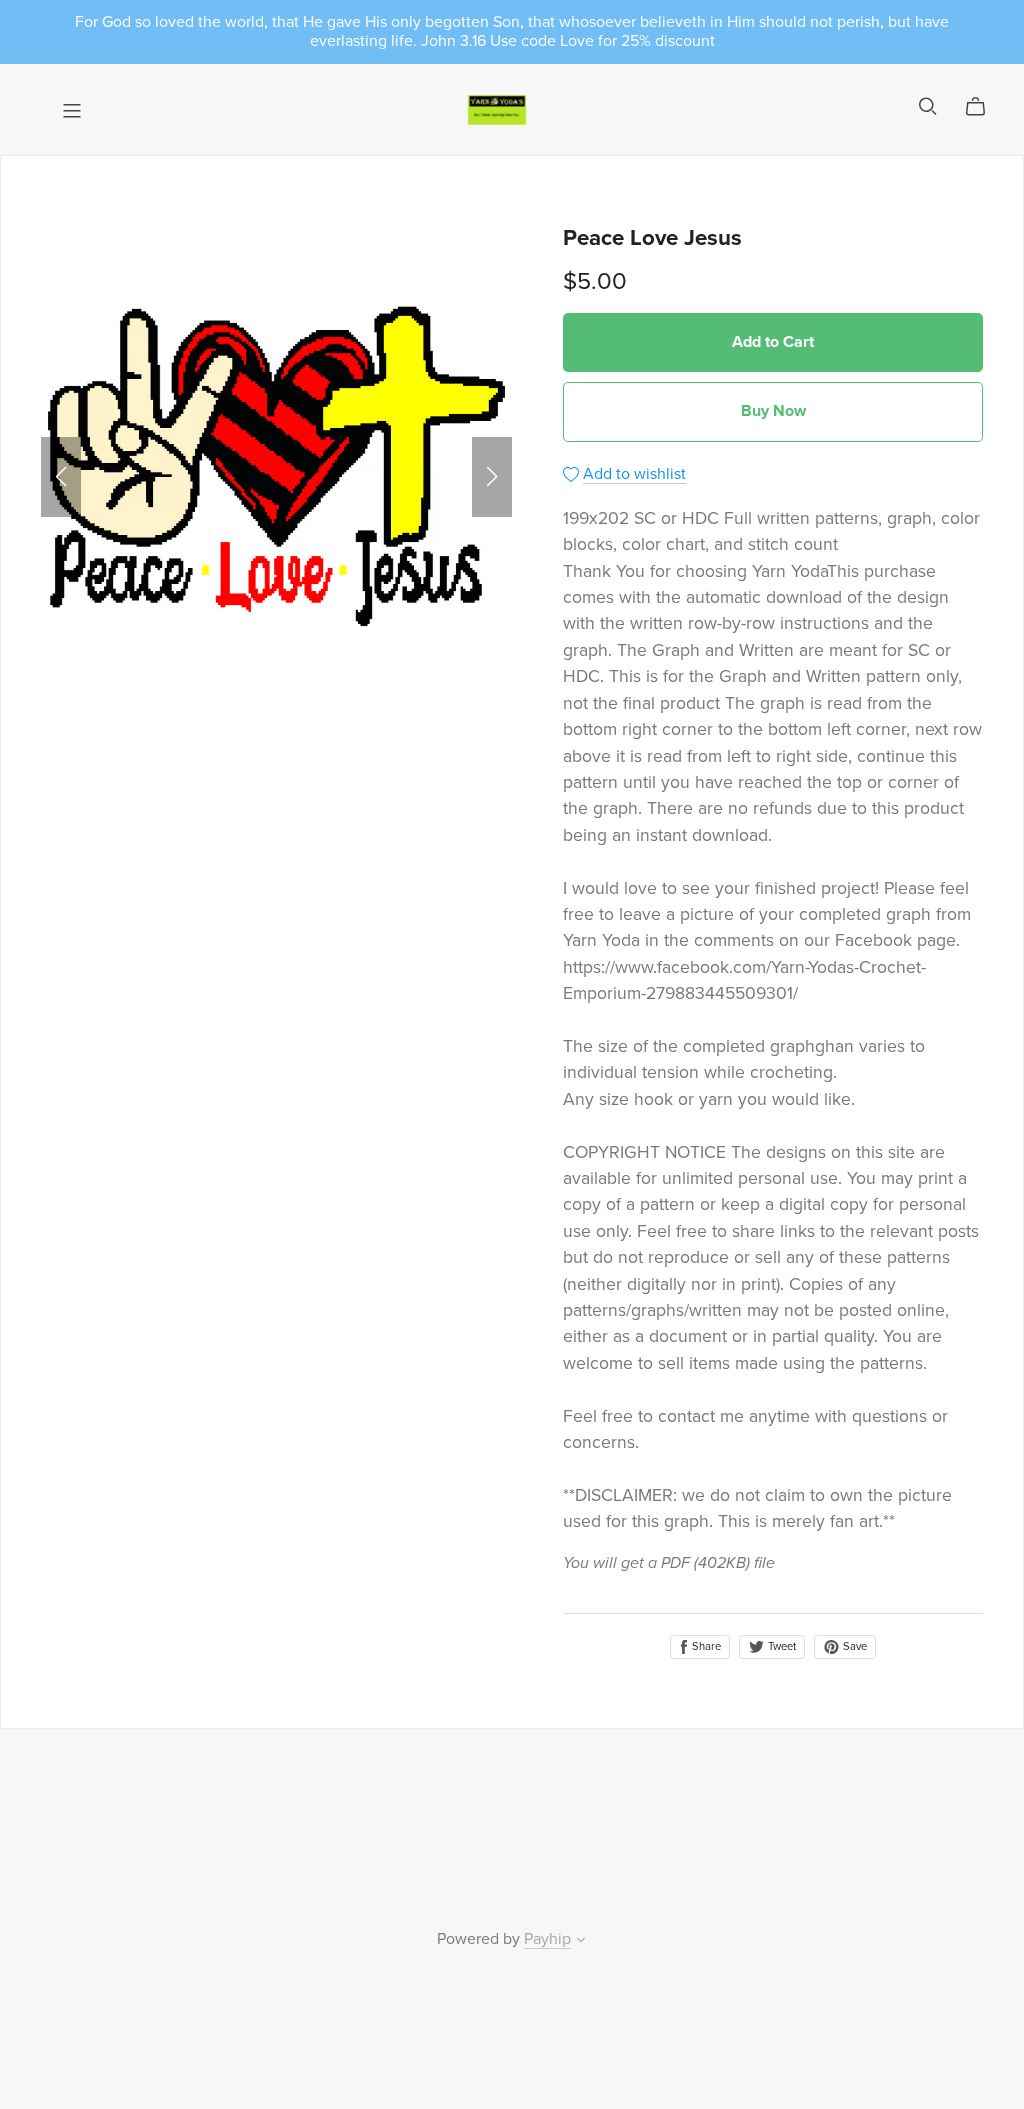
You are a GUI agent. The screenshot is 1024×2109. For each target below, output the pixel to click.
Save (853, 1646)
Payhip (547, 1939)
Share (705, 1646)
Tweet (780, 1646)
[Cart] (983, 107)
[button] (61, 477)
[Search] (928, 106)
